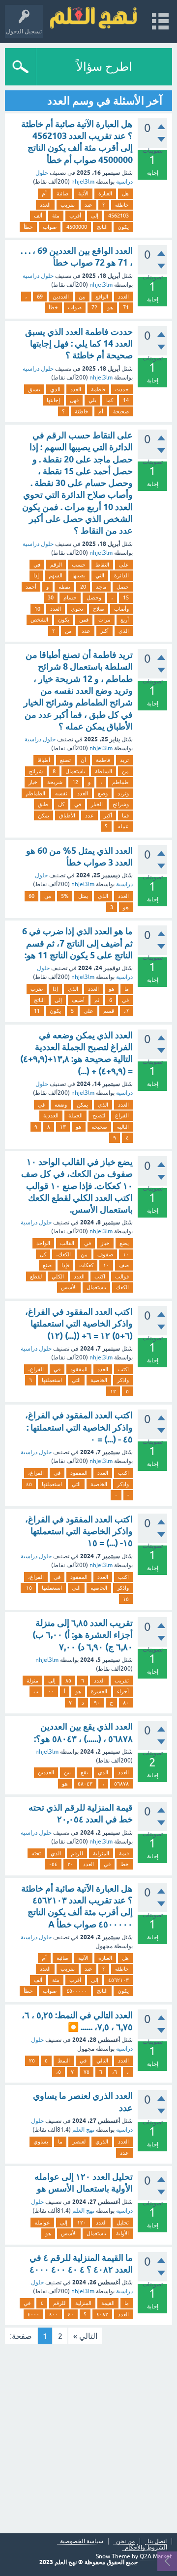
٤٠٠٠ (33, 2314)
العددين (61, 297)
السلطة (103, 771)
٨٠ (126, 1703)
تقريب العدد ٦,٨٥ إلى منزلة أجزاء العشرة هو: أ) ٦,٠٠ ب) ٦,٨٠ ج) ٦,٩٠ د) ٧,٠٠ (83, 1635)
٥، (59, 2072)
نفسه (61, 793)
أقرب (75, 216)
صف (124, 1265)
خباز (105, 1243)
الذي (55, 389)
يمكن (44, 815)
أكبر (104, 631)
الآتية (83, 193)
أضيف (78, 1000)
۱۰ (126, 1254)
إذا (36, 575)
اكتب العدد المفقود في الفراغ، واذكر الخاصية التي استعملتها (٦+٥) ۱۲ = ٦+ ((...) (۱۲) (79, 1324)
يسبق (34, 389)
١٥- (28, 1588)
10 (37, 609)
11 (37, 1011)
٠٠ (51, 1691)
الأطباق (67, 815)
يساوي (41, 2142)
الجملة (75, 1115)
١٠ (106, 1265)
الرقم (56, 565)
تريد (124, 760)
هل (125, 193)
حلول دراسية (38, 276)
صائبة (62, 193)
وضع (103, 793)
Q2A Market (156, 2556)
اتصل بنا (157, 2541)
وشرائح (121, 804)
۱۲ (113, 1391)
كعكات (86, 1265)
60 (31, 896)
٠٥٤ (53, 1864)
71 (126, 307)
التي (100, 575)
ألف (38, 216)
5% (65, 896)
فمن (84, 620)
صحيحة (121, 411)
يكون (123, 227)
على (124, 565)
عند (88, 205)
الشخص (39, 620)
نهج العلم (83, 2130)
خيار (33, 782)
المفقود (79, 1369)
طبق (43, 804)
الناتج (102, 227)
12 (75, 782)
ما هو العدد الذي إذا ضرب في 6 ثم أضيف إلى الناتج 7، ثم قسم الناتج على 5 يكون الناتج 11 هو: (77, 943)
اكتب (100, 1276)
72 (94, 307)
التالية (123, 1127)
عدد (86, 631)
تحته (36, 1853)
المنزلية (101, 1853)
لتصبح (99, 1115)
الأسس (69, 1287)
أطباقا (44, 760)
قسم (109, 1011)
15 (126, 597)
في (37, 565)
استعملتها (52, 1380)
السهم (56, 575)
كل (61, 804)
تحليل (123, 2223)
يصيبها (79, 575)
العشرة (99, 1691)
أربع (125, 620)
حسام (70, 597)
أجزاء (123, 1691)
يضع (124, 1243)
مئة (56, 216)
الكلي (58, 1276)
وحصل (94, 597)
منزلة (32, 1681)
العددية (51, 1115)
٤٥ (29, 1484)
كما (110, 400)
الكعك (122, 1287)
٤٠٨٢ (102, 2314)
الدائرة (121, 575)
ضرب (37, 989)
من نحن (125, 2541)
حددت (122, 389)
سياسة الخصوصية (82, 2541)
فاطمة (98, 389)
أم (44, 193)
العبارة (105, 193)
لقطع (36, 1276)
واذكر (123, 1380)
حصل (123, 587)
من (68, 631)
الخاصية (99, 1380)
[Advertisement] (88, 2440)
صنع (47, 1265)
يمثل (83, 896)
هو (110, 307)
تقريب (68, 205)
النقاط (102, 565)
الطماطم (35, 793)
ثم (97, 1000)
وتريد (123, 793)
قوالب (122, 1276)
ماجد (101, 587)
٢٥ (32, 2061)
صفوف (105, 1254)
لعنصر (79, 2142)
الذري (102, 2142)
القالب (67, 1243)
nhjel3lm (83, 182)
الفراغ (122, 1115)
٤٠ (71, 2314)
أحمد (31, 587)
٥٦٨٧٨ (121, 1784)
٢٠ (70, 1864)
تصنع (65, 760)
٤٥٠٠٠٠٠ (77, 1991)
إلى (95, 216)
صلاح (99, 609)
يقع (84, 1772)
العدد (45, 205)
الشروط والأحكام (146, 2548)
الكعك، (63, 1254)
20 (83, 587)
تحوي (77, 609)
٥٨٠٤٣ (85, 1784)
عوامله (42, 2223)
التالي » (85, 2336)
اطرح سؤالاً (104, 67)
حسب (79, 565)
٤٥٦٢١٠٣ (118, 1980)
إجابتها (53, 400)
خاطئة (122, 205)
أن (83, 760)
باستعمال (75, 771)
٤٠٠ (54, 2314)
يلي (92, 400)
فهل (74, 400)
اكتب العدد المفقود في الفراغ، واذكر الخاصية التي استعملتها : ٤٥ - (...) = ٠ (79, 1427)
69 (40, 297)
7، (126, 1011)
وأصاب (121, 609)
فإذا (65, 1265)
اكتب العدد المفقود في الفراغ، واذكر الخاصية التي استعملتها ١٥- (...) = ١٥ (79, 1531)
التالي (102, 2061)
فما (125, 815)
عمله (123, 826)
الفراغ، (36, 1369)
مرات (104, 620)
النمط (64, 2061)
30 (51, 597)
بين (82, 297)
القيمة (108, 2303)
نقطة (64, 587)
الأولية (122, 2233)
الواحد (43, 1243)
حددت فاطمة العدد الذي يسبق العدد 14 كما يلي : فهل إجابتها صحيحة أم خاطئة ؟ (79, 344)
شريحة (55, 782)
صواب (50, 227)
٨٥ (68, 1681)
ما (127, 989)
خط (125, 1864)
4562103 (118, 216)
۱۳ (63, 1127)
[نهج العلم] (93, 17)
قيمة (124, 1853)
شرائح (36, 771)
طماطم (120, 782)
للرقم (77, 1853)
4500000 (77, 227)
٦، (115, 2072)
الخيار (97, 804)
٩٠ (97, 1703)
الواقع (102, 297)
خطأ (28, 227)
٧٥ (87, 2072)
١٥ (126, 1599)
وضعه (61, 1105)
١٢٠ (82, 2223)
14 (126, 400)
